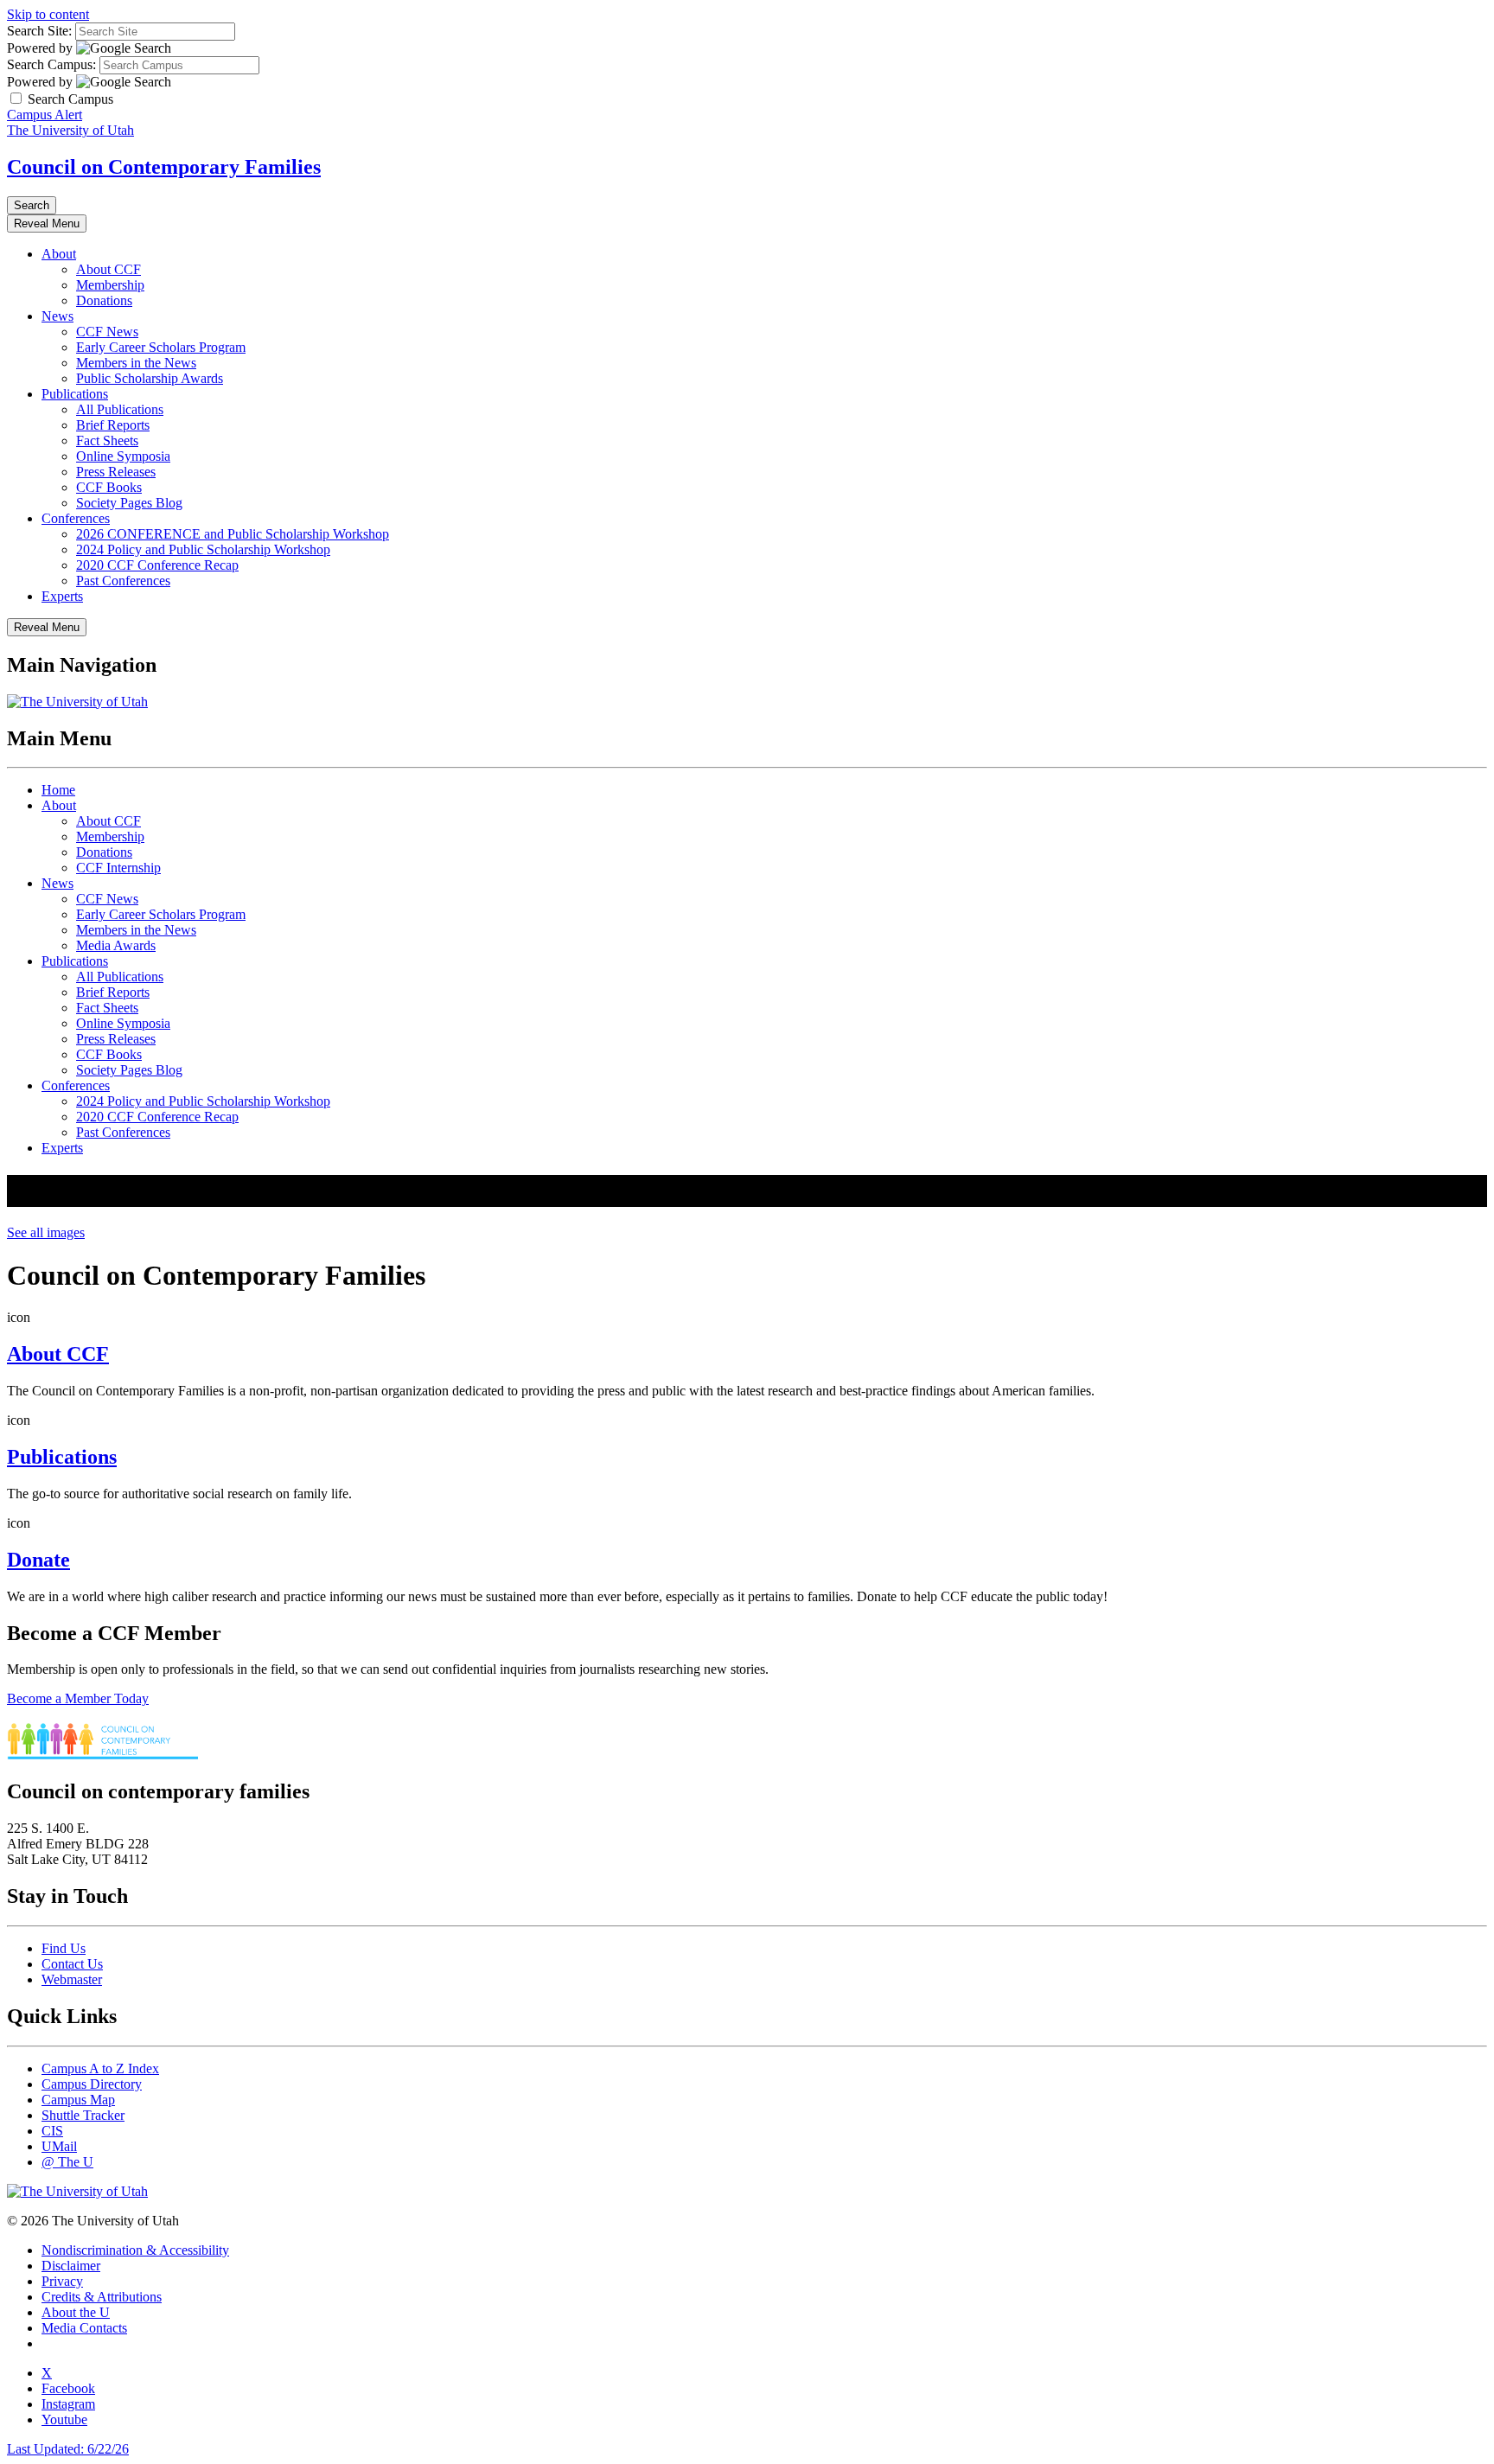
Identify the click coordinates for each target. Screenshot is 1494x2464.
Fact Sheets (107, 440)
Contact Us (72, 1964)
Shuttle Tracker (83, 2115)
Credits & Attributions (102, 2297)
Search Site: (39, 31)
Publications (75, 394)
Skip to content (48, 14)
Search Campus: (51, 64)
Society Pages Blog (129, 503)
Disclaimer (71, 2266)
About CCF (109, 269)
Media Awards (116, 945)
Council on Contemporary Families (164, 167)
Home (58, 790)
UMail (59, 2146)
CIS (52, 2131)
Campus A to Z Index (100, 2068)
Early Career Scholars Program (161, 347)
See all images (46, 1232)
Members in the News (136, 363)
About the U (76, 2312)
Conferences (76, 518)
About (59, 254)
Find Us (64, 1948)
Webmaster (72, 1979)
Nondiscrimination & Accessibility (135, 2250)
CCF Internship (118, 868)
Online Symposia (123, 456)
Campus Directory (92, 2084)
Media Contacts (84, 2328)
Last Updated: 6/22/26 (68, 2449)
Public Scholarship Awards (150, 378)
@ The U (67, 2162)
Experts (62, 596)
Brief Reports (113, 425)
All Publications (120, 409)
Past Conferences (123, 581)
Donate (38, 1560)
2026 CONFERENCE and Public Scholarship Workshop (233, 534)
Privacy (62, 2281)
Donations (104, 300)
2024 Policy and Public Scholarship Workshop (203, 549)
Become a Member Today (78, 1698)
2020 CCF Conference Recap (157, 565)
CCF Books (109, 487)
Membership (110, 285)
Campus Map (78, 2100)
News (57, 316)
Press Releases (116, 472)
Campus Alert (45, 115)
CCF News (107, 332)
